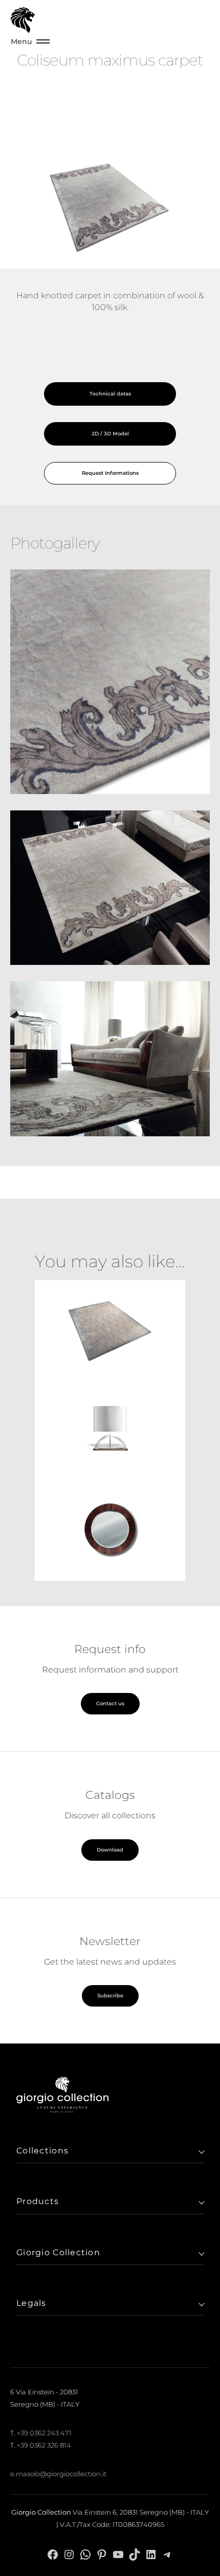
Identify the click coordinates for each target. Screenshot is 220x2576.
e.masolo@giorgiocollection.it (58, 2474)
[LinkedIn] (151, 2554)
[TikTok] (135, 2554)
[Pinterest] (102, 2554)
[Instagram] (69, 2554)
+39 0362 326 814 (44, 2445)
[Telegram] (167, 2554)
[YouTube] (118, 2554)
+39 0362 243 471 (44, 2433)
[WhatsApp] (85, 2554)
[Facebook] (53, 2554)
